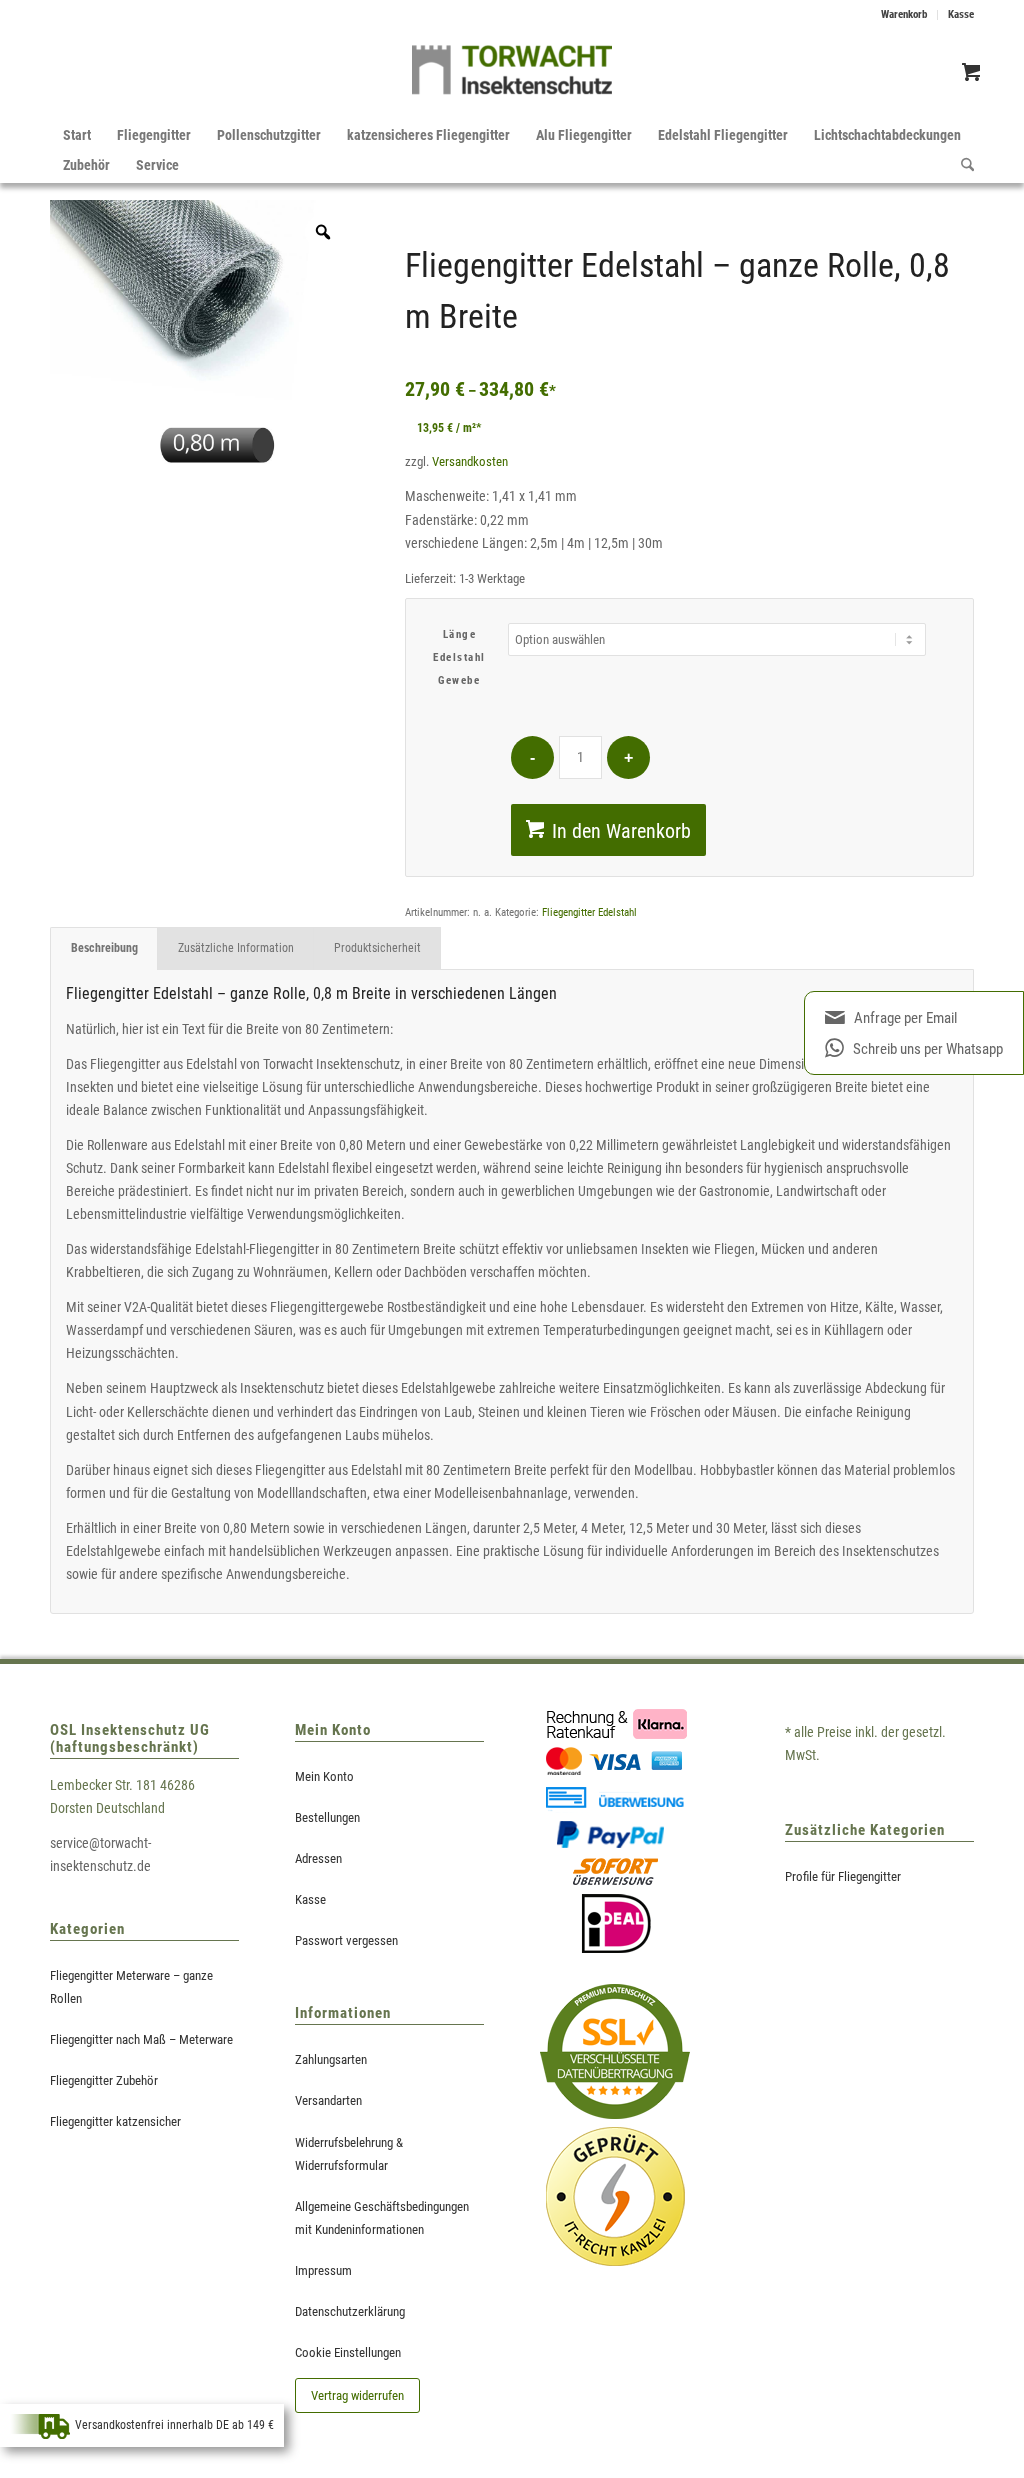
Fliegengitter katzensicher (115, 2121)
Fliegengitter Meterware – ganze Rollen (131, 1987)
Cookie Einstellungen (348, 2352)
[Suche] (961, 165)
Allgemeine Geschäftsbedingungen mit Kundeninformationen (382, 2218)
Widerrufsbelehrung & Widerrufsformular (349, 2154)
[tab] (104, 948)
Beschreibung (104, 948)
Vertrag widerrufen (357, 2395)
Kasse (961, 14)
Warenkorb (904, 14)
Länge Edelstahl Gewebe (459, 657)
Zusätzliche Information (236, 948)
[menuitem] (904, 15)
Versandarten (328, 2100)
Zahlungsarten (331, 2059)
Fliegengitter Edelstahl (589, 912)
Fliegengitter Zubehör (104, 2080)
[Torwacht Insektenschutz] (512, 75)
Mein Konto (324, 1776)
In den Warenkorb (621, 831)
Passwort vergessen (346, 1940)
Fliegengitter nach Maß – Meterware (141, 2039)
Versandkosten (470, 461)
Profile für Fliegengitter (843, 1876)
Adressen (318, 1858)
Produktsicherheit (377, 948)
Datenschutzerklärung (350, 2311)
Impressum (323, 2270)
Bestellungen (327, 1817)
